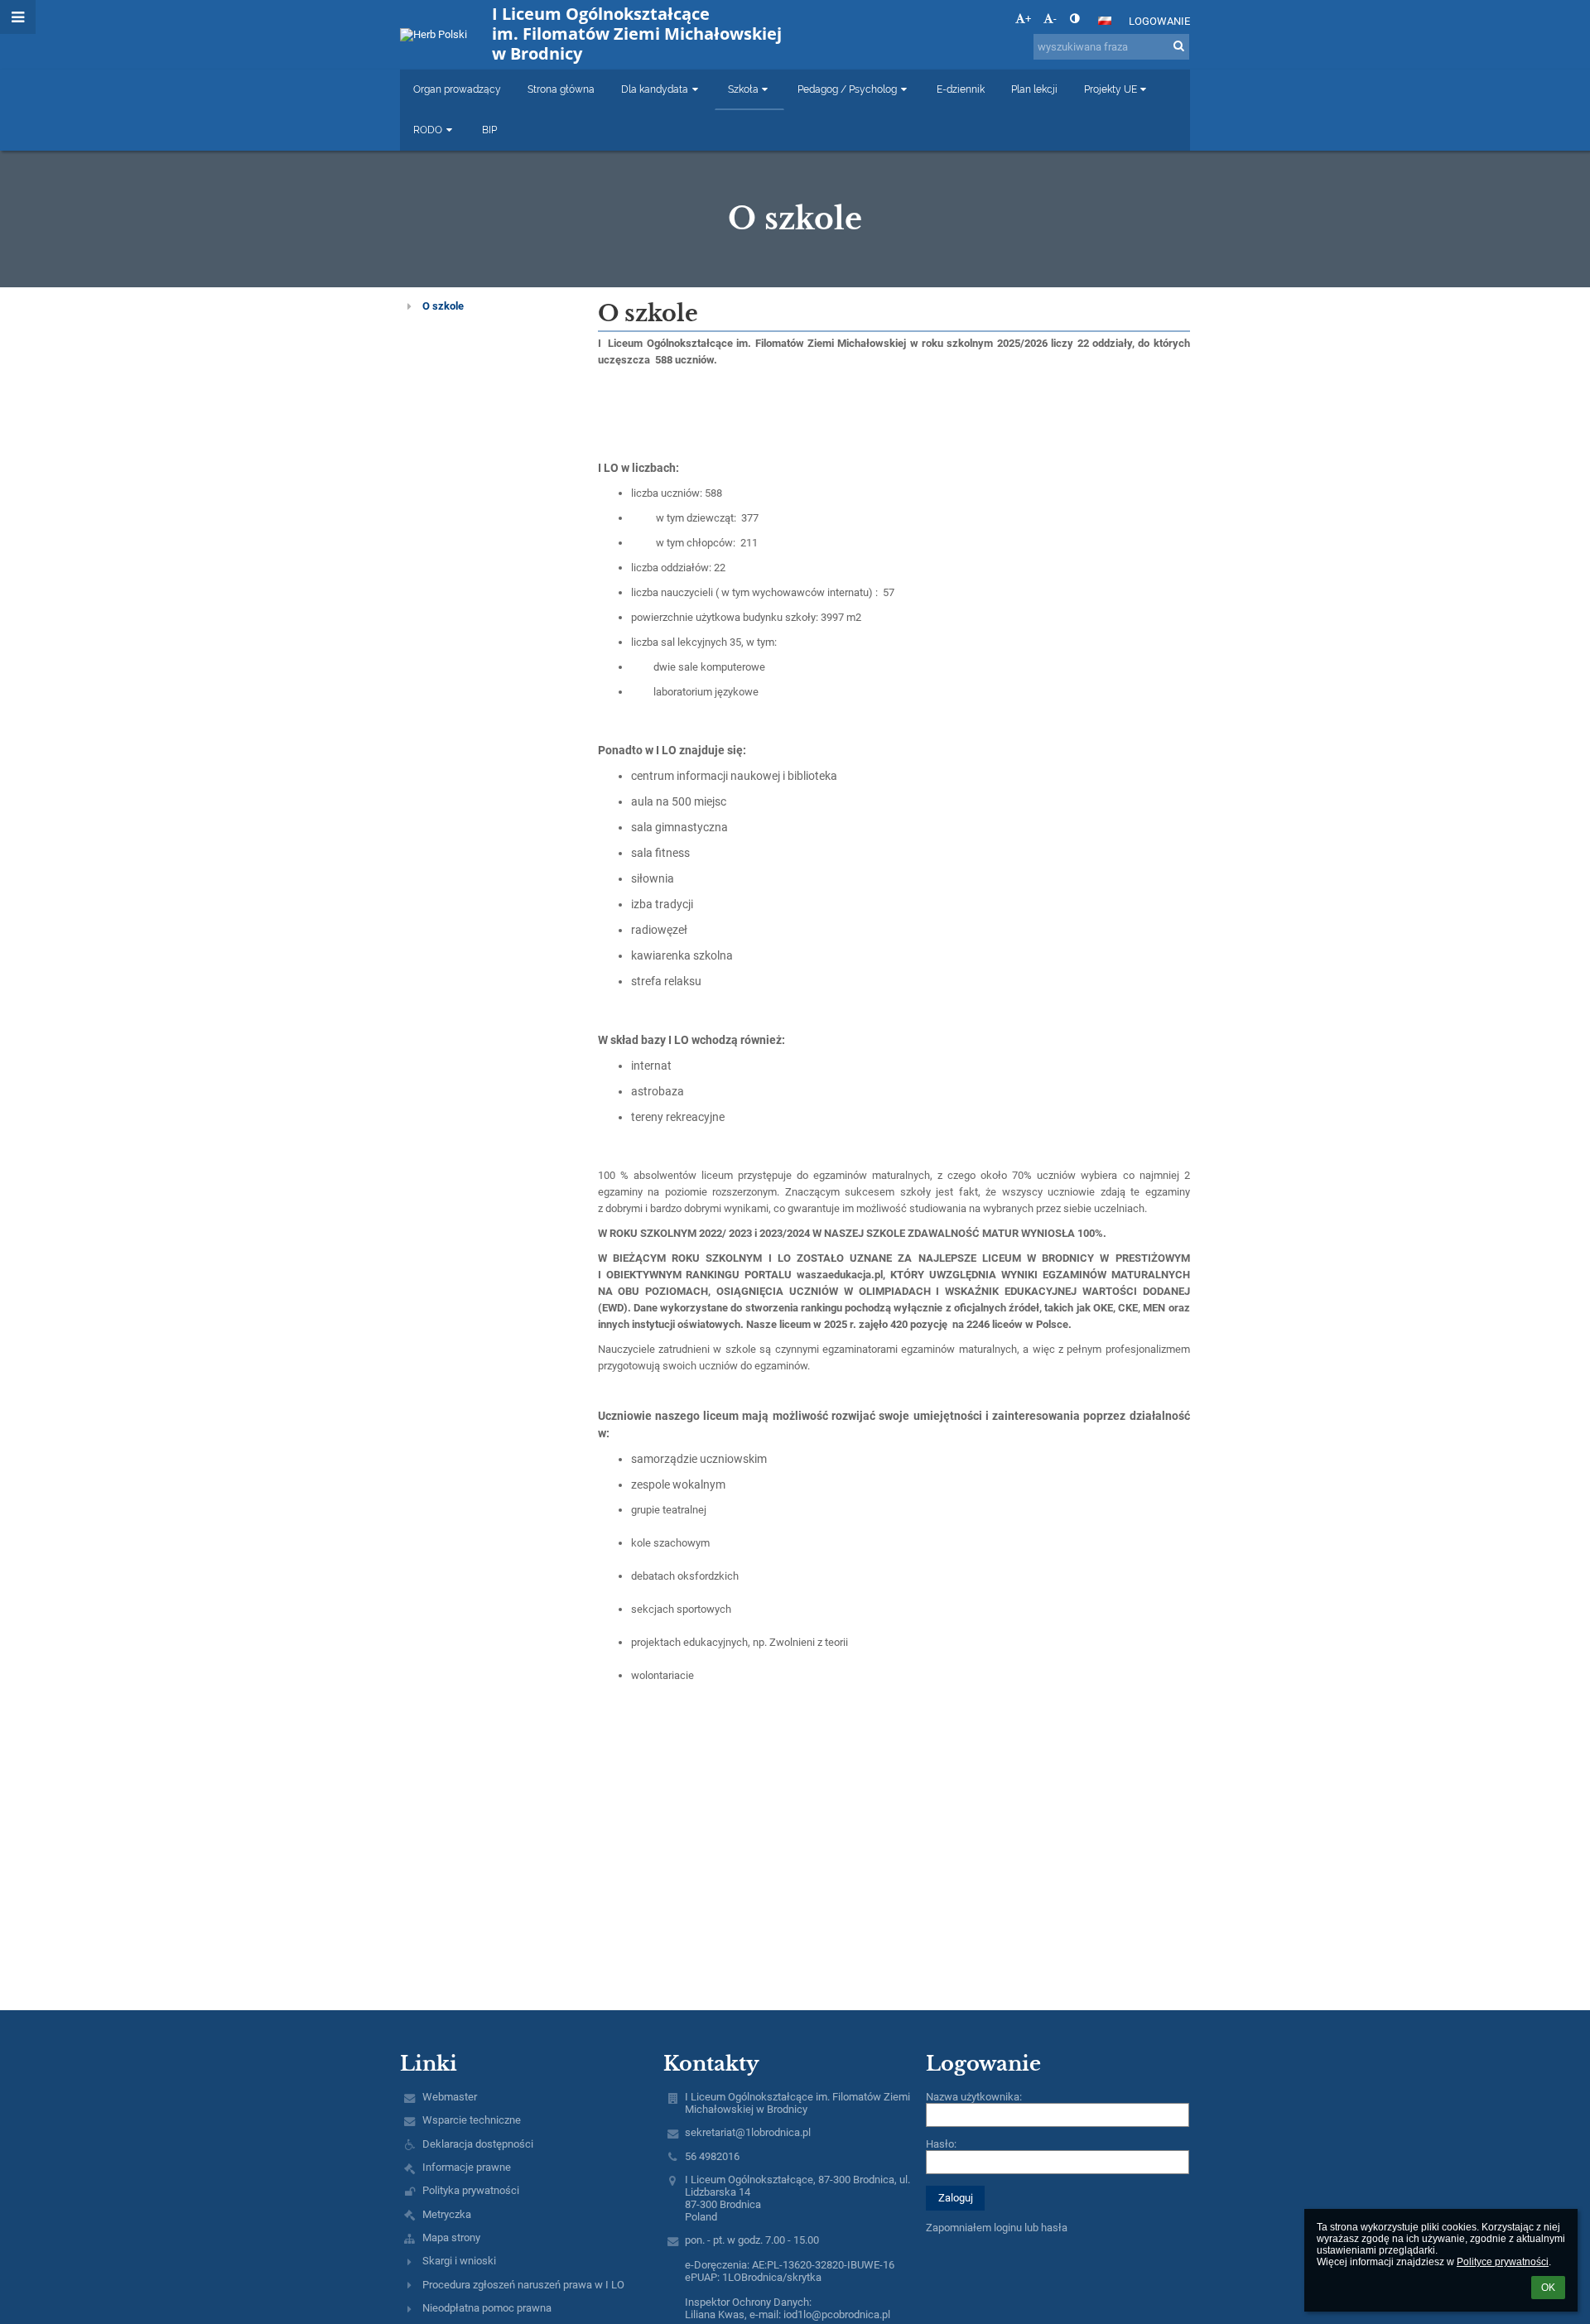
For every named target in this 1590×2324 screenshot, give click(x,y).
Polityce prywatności (1503, 2262)
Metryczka (447, 2214)
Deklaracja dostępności (478, 2144)
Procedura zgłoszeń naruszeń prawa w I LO (523, 2285)
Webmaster (450, 2097)
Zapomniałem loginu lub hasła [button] (997, 2228)
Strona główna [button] (561, 89)
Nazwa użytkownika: (974, 2097)
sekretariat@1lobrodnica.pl (748, 2132)
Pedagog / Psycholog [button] (847, 89)
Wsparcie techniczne (472, 2120)
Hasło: (941, 2144)
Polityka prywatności (471, 2190)
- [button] (1055, 19)
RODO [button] (428, 130)
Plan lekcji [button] (1034, 89)
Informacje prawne (467, 2167)
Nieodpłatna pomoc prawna (487, 2308)
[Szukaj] (1179, 46)
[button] (1074, 19)
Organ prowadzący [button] (457, 89)
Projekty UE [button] (1111, 89)
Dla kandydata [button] (655, 89)
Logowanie (1159, 21)
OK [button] (1548, 2288)
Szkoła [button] (743, 89)
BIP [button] (489, 130)
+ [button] (1028, 19)
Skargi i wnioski (459, 2261)
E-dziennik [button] (961, 89)
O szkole (443, 306)
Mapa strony (451, 2237)
